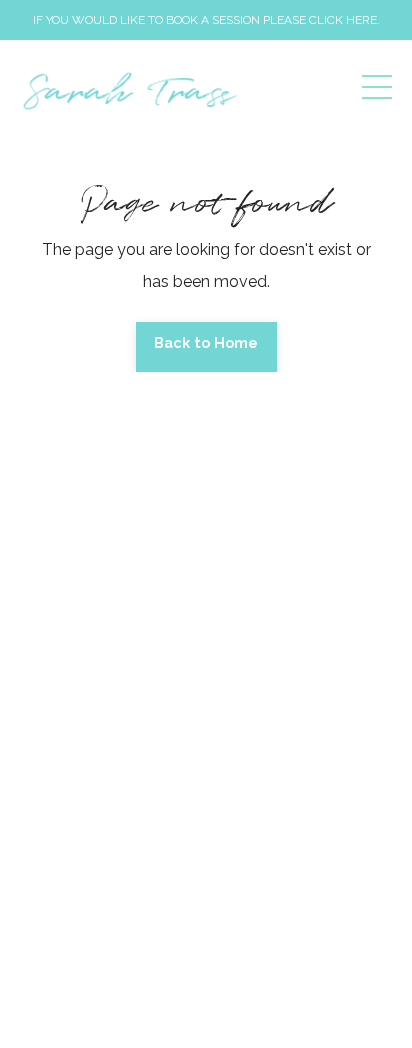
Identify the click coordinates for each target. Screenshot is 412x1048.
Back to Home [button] (206, 342)
